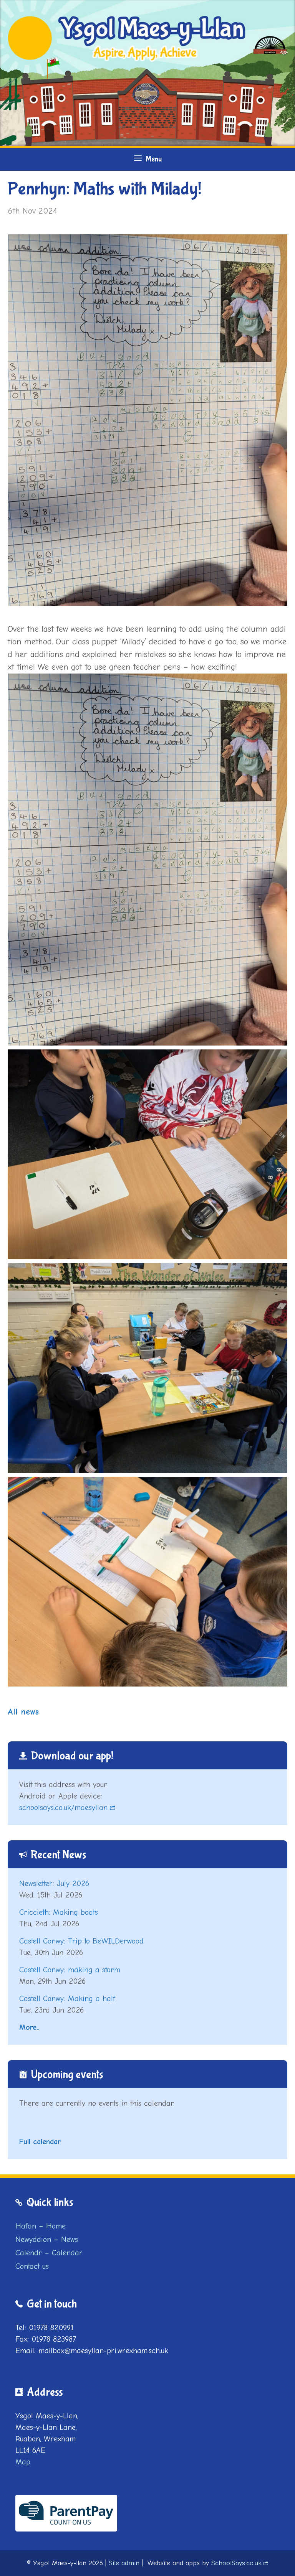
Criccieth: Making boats (59, 1912)
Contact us (32, 2266)
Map (23, 2462)
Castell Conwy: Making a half (67, 1999)
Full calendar (40, 2142)
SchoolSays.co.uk (236, 2563)
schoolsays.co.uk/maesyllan (63, 1808)
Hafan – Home (41, 2226)
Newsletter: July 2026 (54, 1883)
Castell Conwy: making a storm (70, 1970)
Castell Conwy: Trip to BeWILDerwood (81, 1941)
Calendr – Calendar (49, 2253)
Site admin (124, 2563)
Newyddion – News (47, 2239)
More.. (29, 2027)
